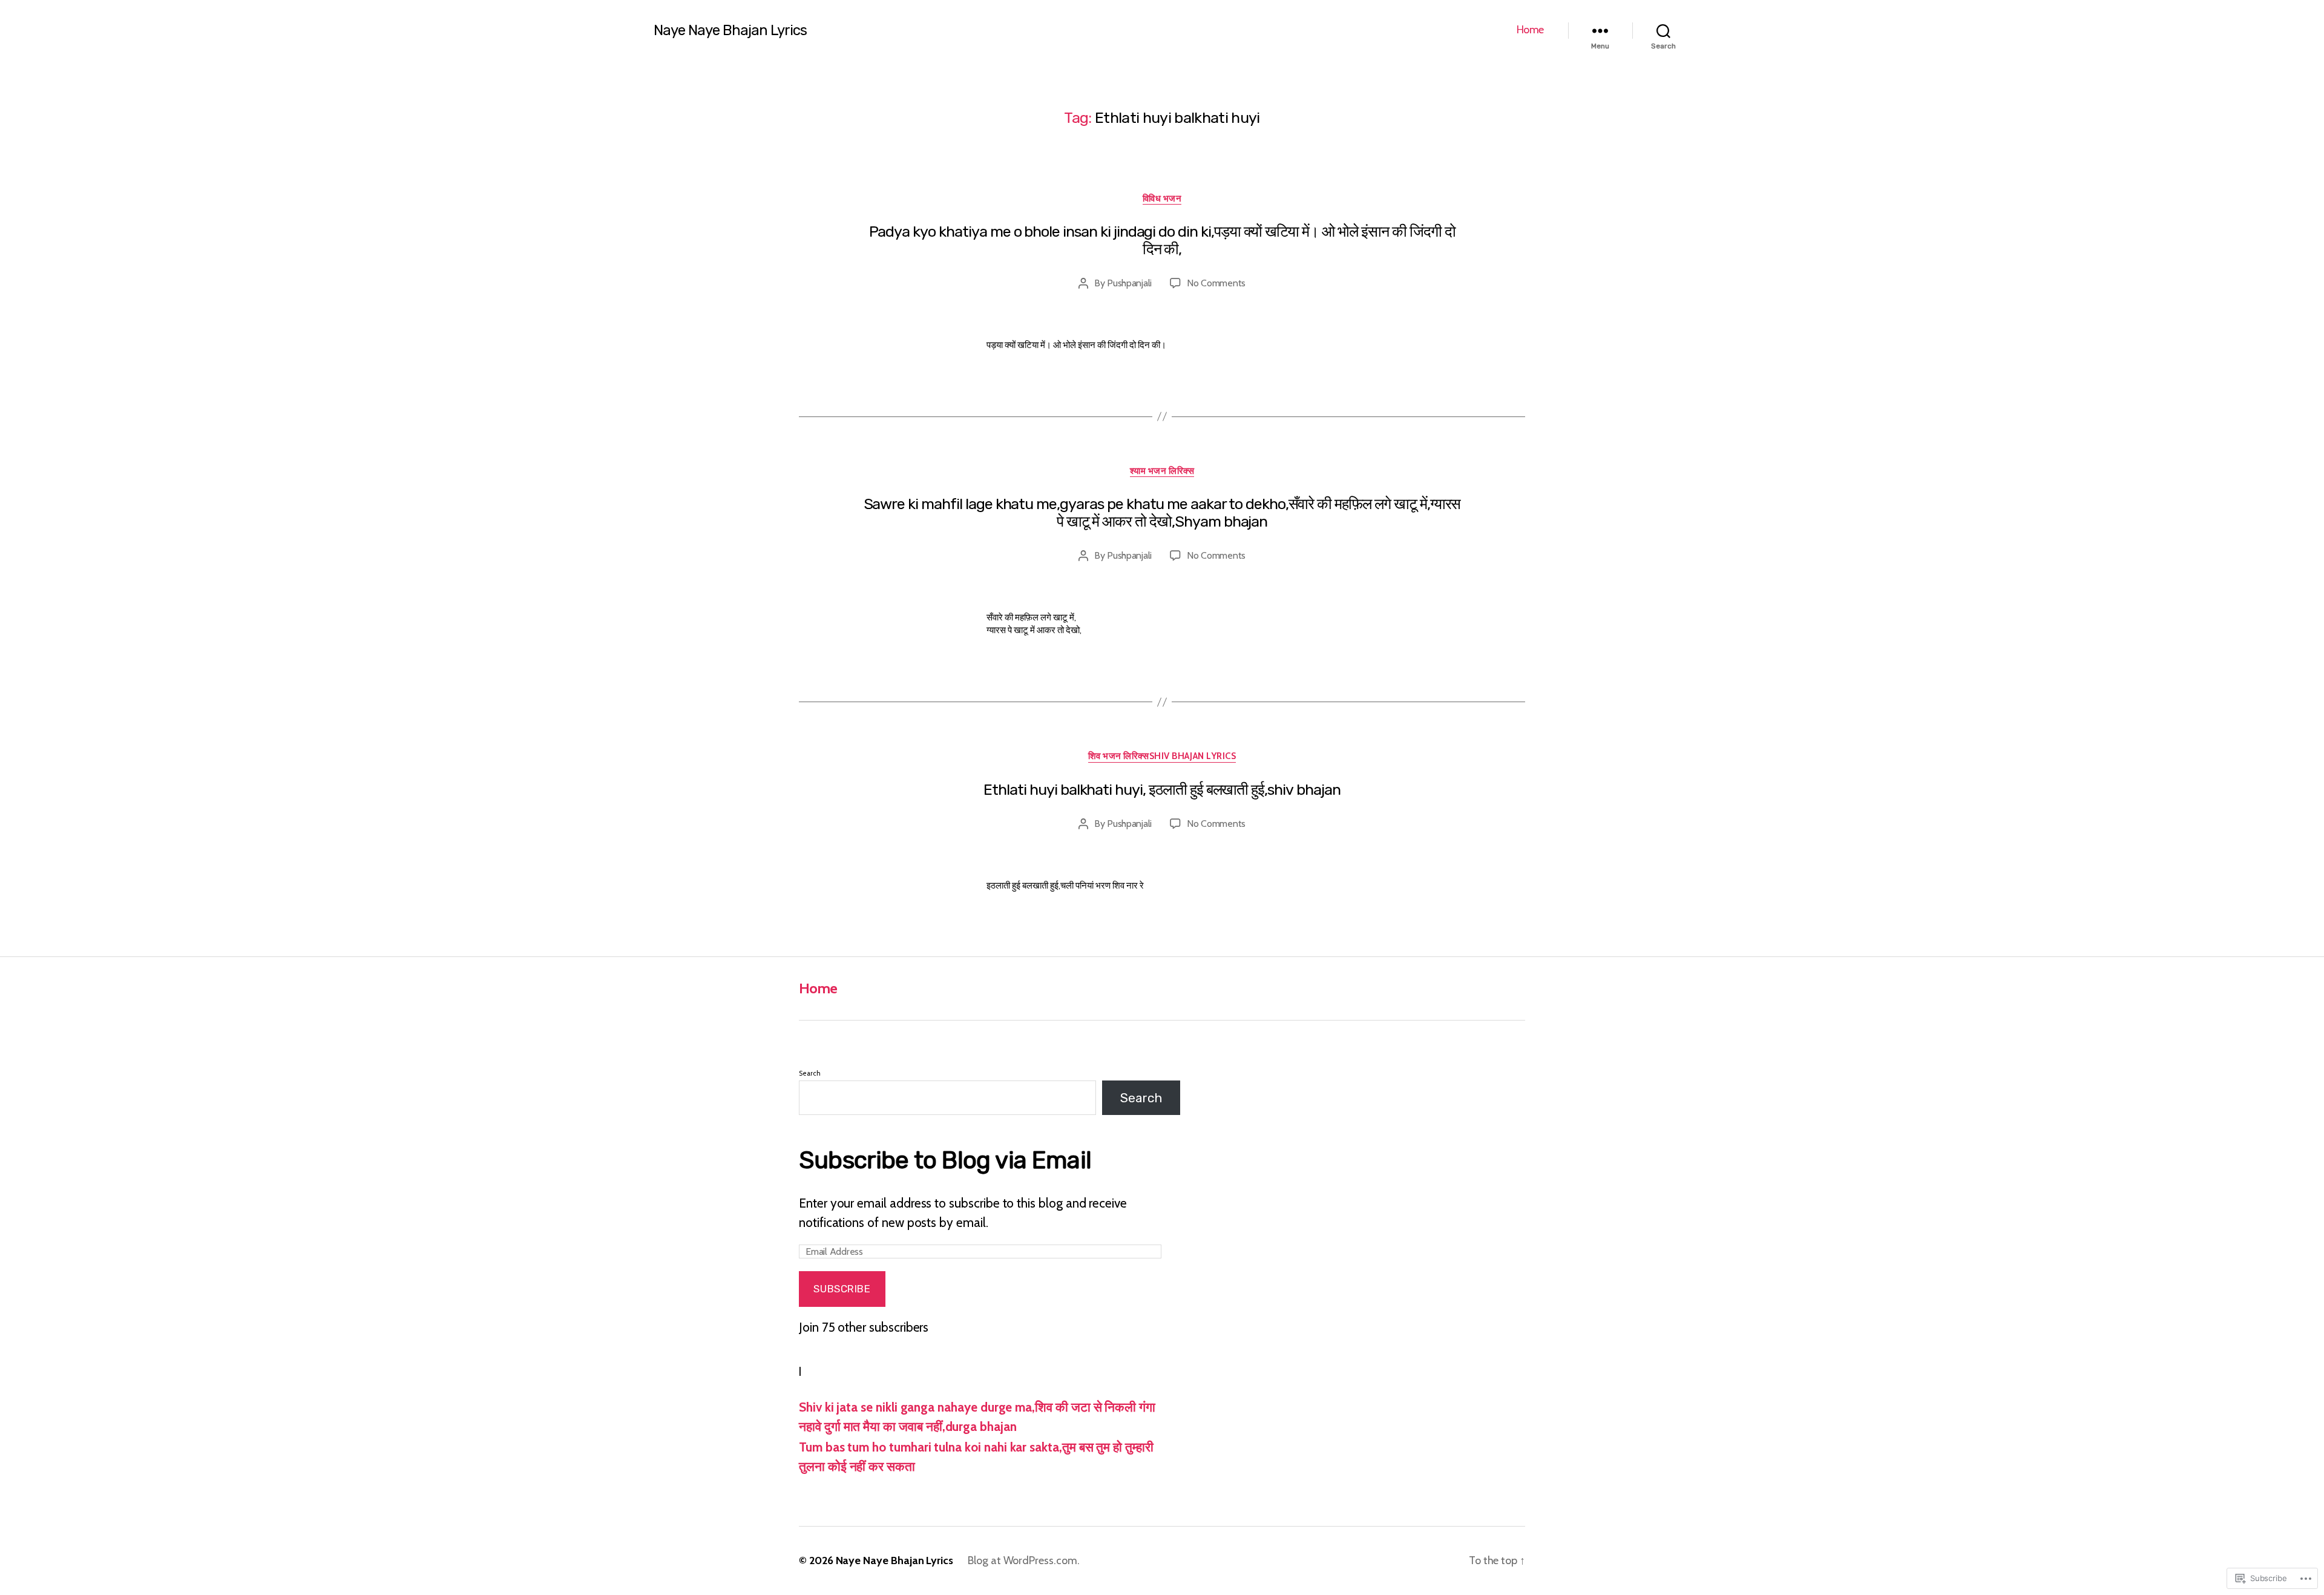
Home (1530, 30)
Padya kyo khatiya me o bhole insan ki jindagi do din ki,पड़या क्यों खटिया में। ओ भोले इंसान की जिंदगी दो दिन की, (1162, 240)
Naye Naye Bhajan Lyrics (730, 30)
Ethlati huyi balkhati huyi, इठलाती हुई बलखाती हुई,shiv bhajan (1162, 789)
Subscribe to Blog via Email (945, 1160)
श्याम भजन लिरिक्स (1162, 471)
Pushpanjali (1129, 283)
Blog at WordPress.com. (1024, 1560)
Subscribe (842, 1289)
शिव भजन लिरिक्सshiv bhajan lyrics (1162, 756)
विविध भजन (1162, 199)
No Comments (1216, 283)
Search (810, 1073)
